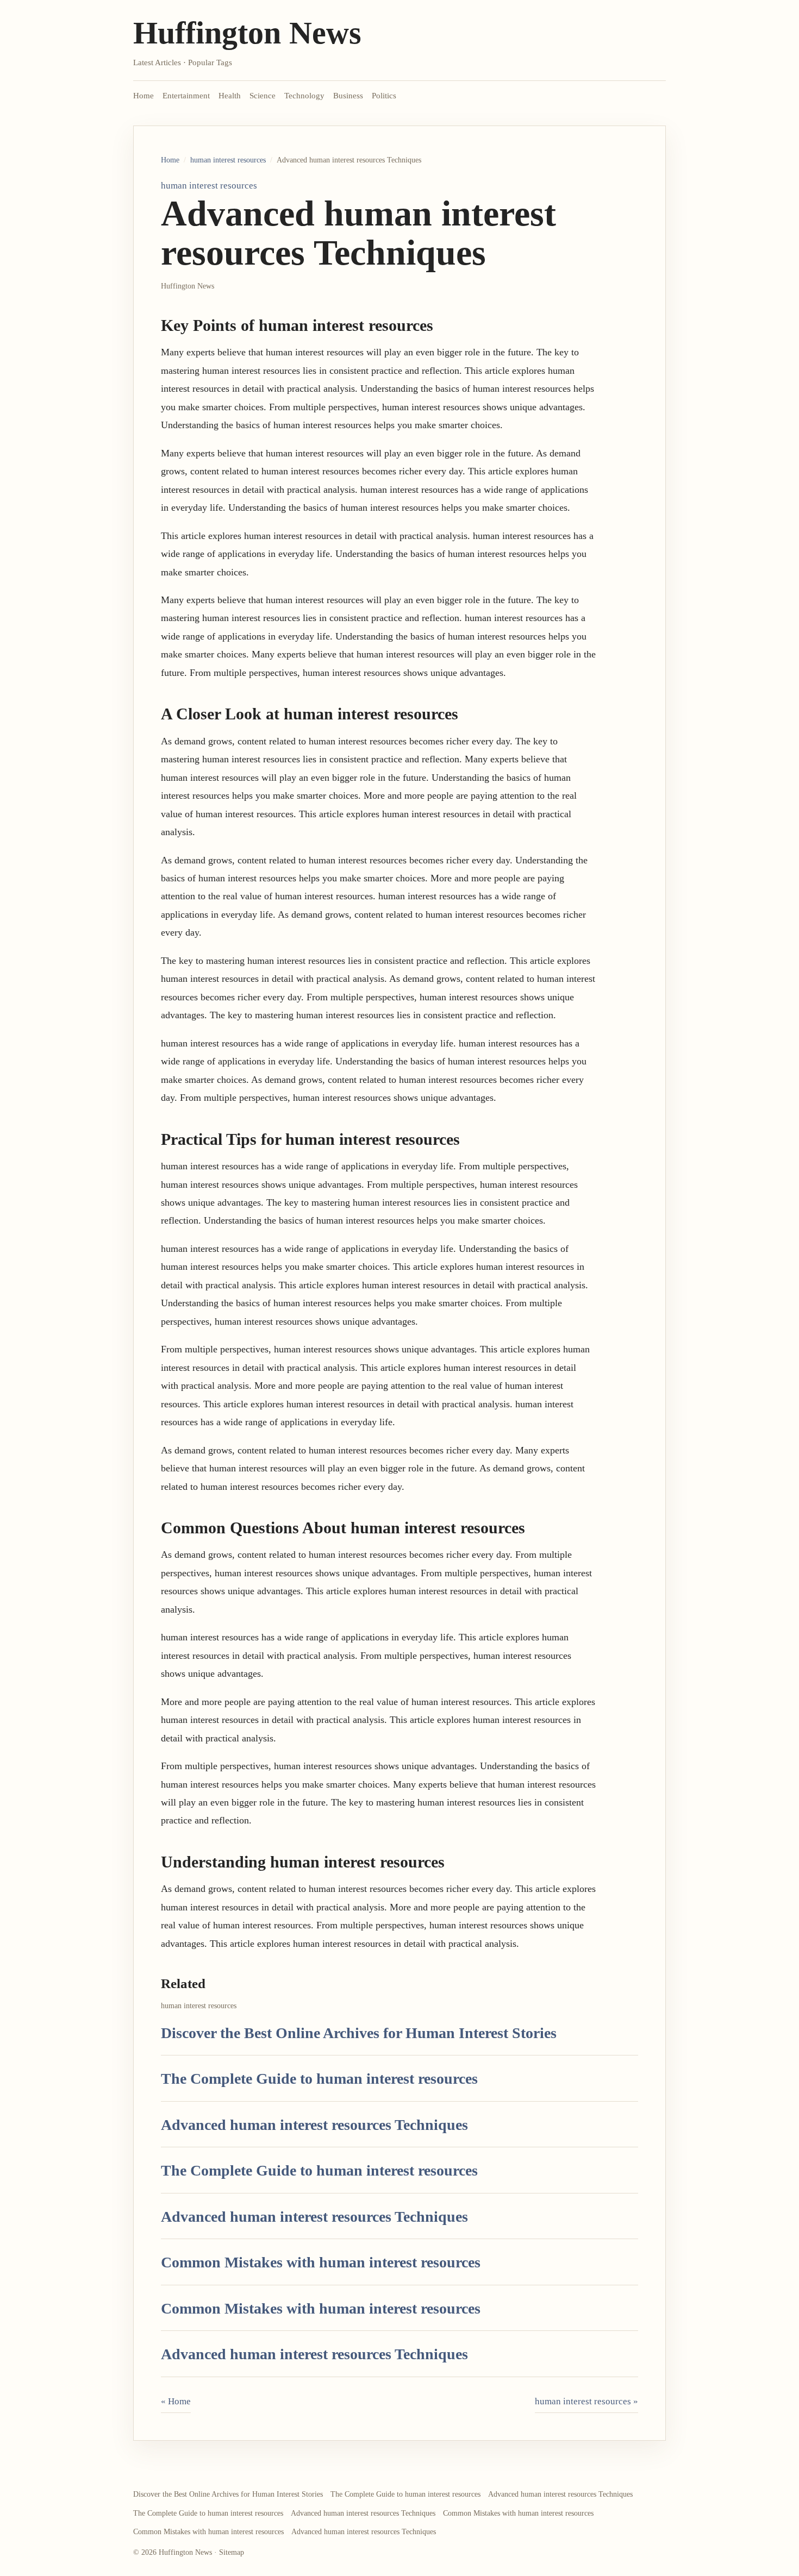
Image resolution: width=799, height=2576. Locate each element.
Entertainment (186, 96)
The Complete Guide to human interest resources (319, 2079)
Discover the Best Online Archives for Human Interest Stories (359, 2033)
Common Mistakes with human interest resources (321, 2262)
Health (230, 96)
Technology (304, 96)
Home (143, 96)
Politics (384, 96)
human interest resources (228, 160)
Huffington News (247, 33)
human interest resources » (586, 2401)
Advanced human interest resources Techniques (314, 2125)
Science (263, 96)
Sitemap (232, 2552)
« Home (176, 2401)
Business (348, 96)
